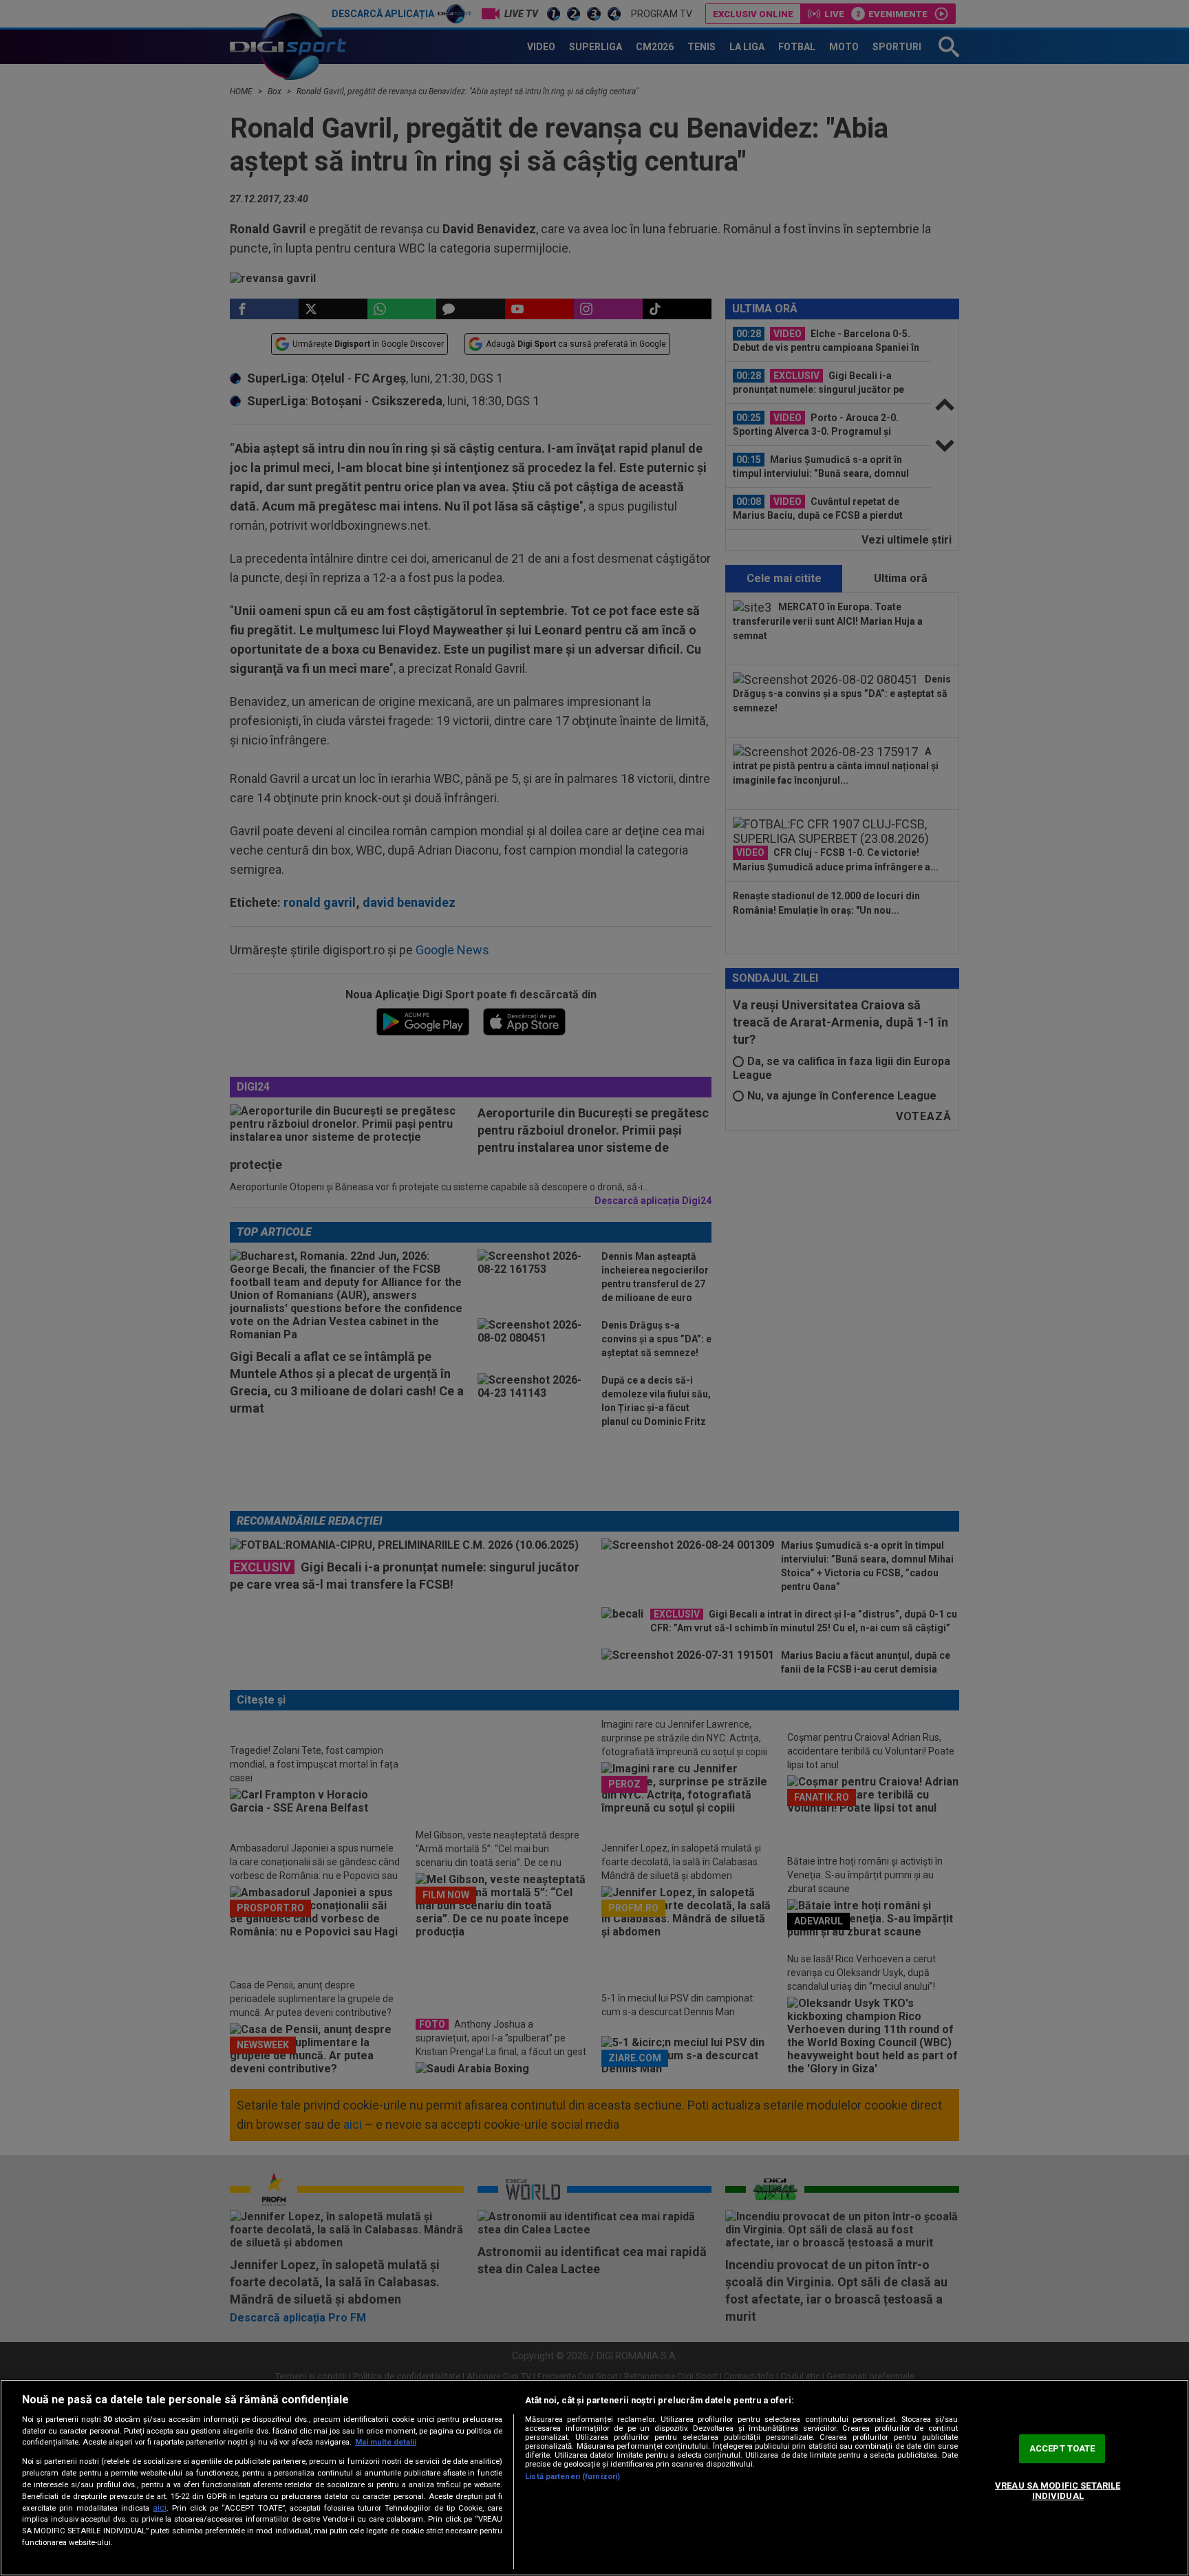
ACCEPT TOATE (1062, 2448)
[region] (594, 2478)
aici (160, 2508)
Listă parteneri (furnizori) (572, 2477)
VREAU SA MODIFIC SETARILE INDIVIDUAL (1058, 2491)
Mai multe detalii (386, 2442)
